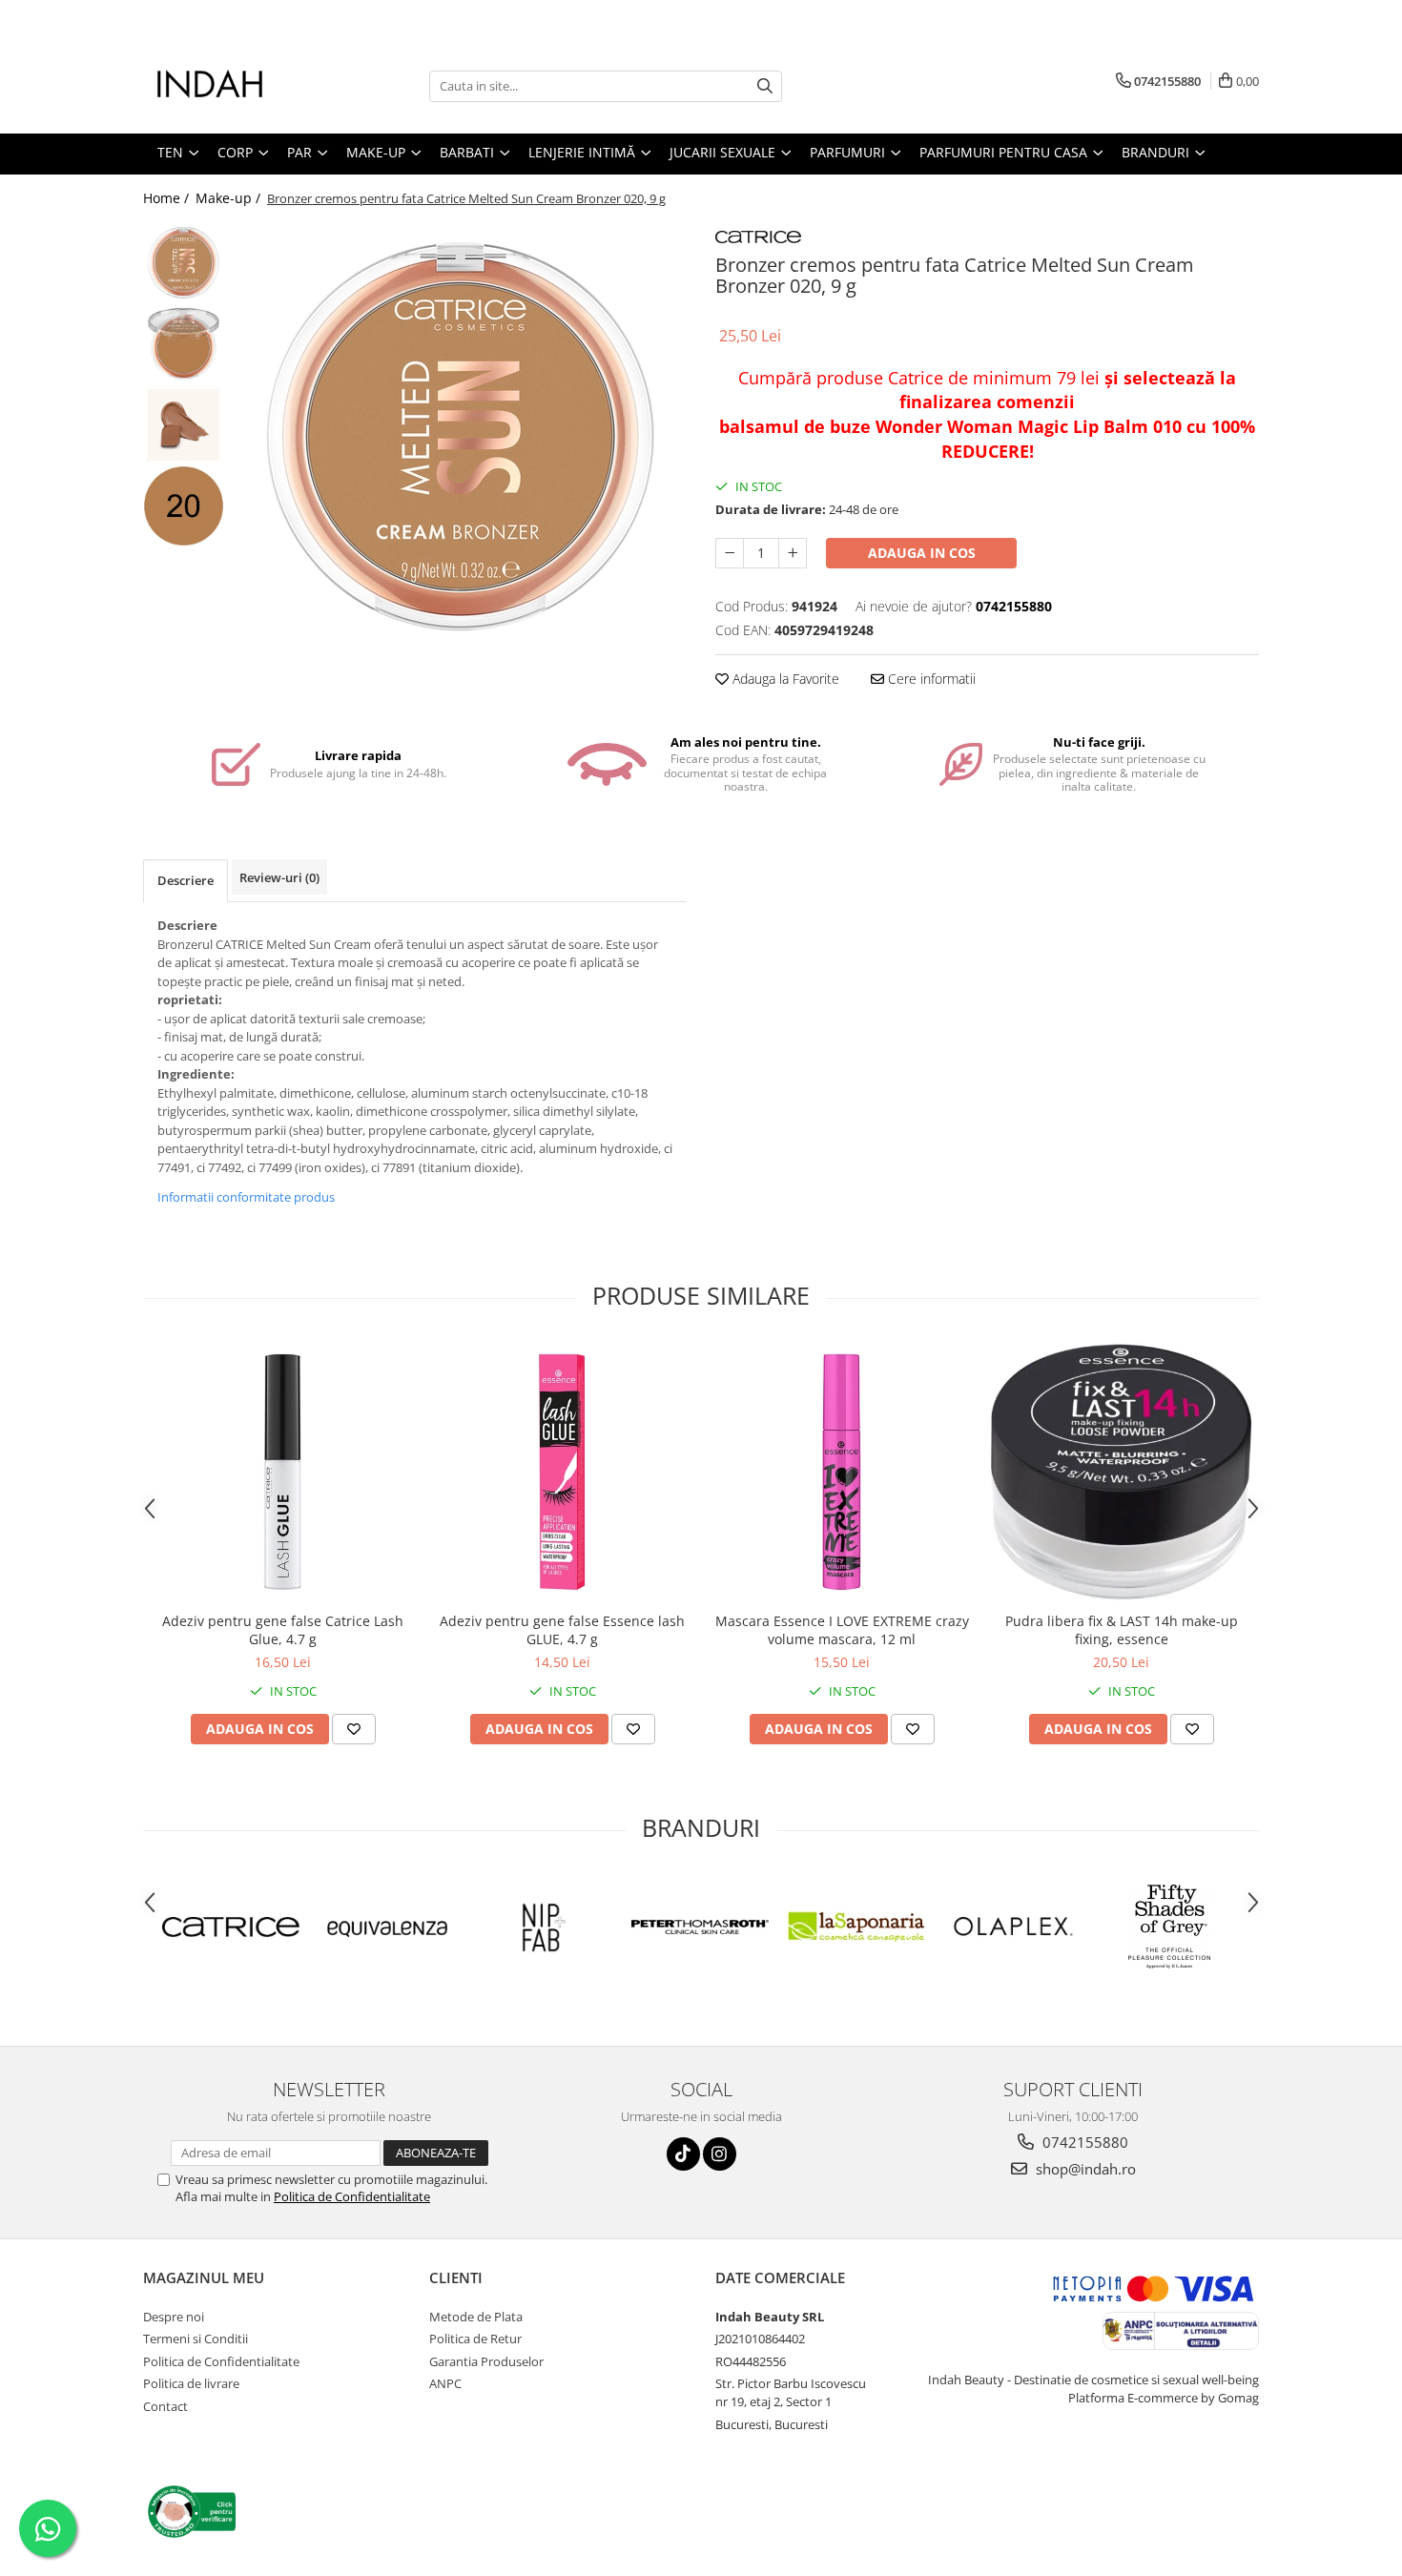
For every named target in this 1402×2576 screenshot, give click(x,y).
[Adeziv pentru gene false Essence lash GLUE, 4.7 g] (562, 1472)
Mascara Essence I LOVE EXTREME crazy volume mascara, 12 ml (842, 1630)
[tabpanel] (460, 437)
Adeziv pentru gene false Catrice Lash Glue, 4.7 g (283, 1630)
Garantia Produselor (486, 2361)
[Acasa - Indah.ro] (238, 86)
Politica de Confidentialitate (352, 2196)
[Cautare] (765, 86)
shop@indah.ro (1084, 2169)
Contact (165, 2406)
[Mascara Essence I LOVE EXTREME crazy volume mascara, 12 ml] (842, 1472)
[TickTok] (683, 2154)
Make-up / (230, 198)
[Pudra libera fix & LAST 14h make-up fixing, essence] (1121, 1472)
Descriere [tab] (186, 880)
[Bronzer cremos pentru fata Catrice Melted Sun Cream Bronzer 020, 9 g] (460, 437)
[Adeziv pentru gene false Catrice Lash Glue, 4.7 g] (283, 1472)
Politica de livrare (191, 2383)
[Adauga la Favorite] (354, 1729)
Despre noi (174, 2317)
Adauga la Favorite (784, 679)
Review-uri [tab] (279, 877)
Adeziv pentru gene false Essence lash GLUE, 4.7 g (562, 1630)
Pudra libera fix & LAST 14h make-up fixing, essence (1122, 1630)
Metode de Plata (476, 2317)
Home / (168, 198)
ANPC (445, 2383)
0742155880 (1083, 2142)
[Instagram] (720, 2154)
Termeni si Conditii (196, 2339)
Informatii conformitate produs (246, 1197)
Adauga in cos (922, 553)
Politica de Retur (475, 2339)
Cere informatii (930, 679)
